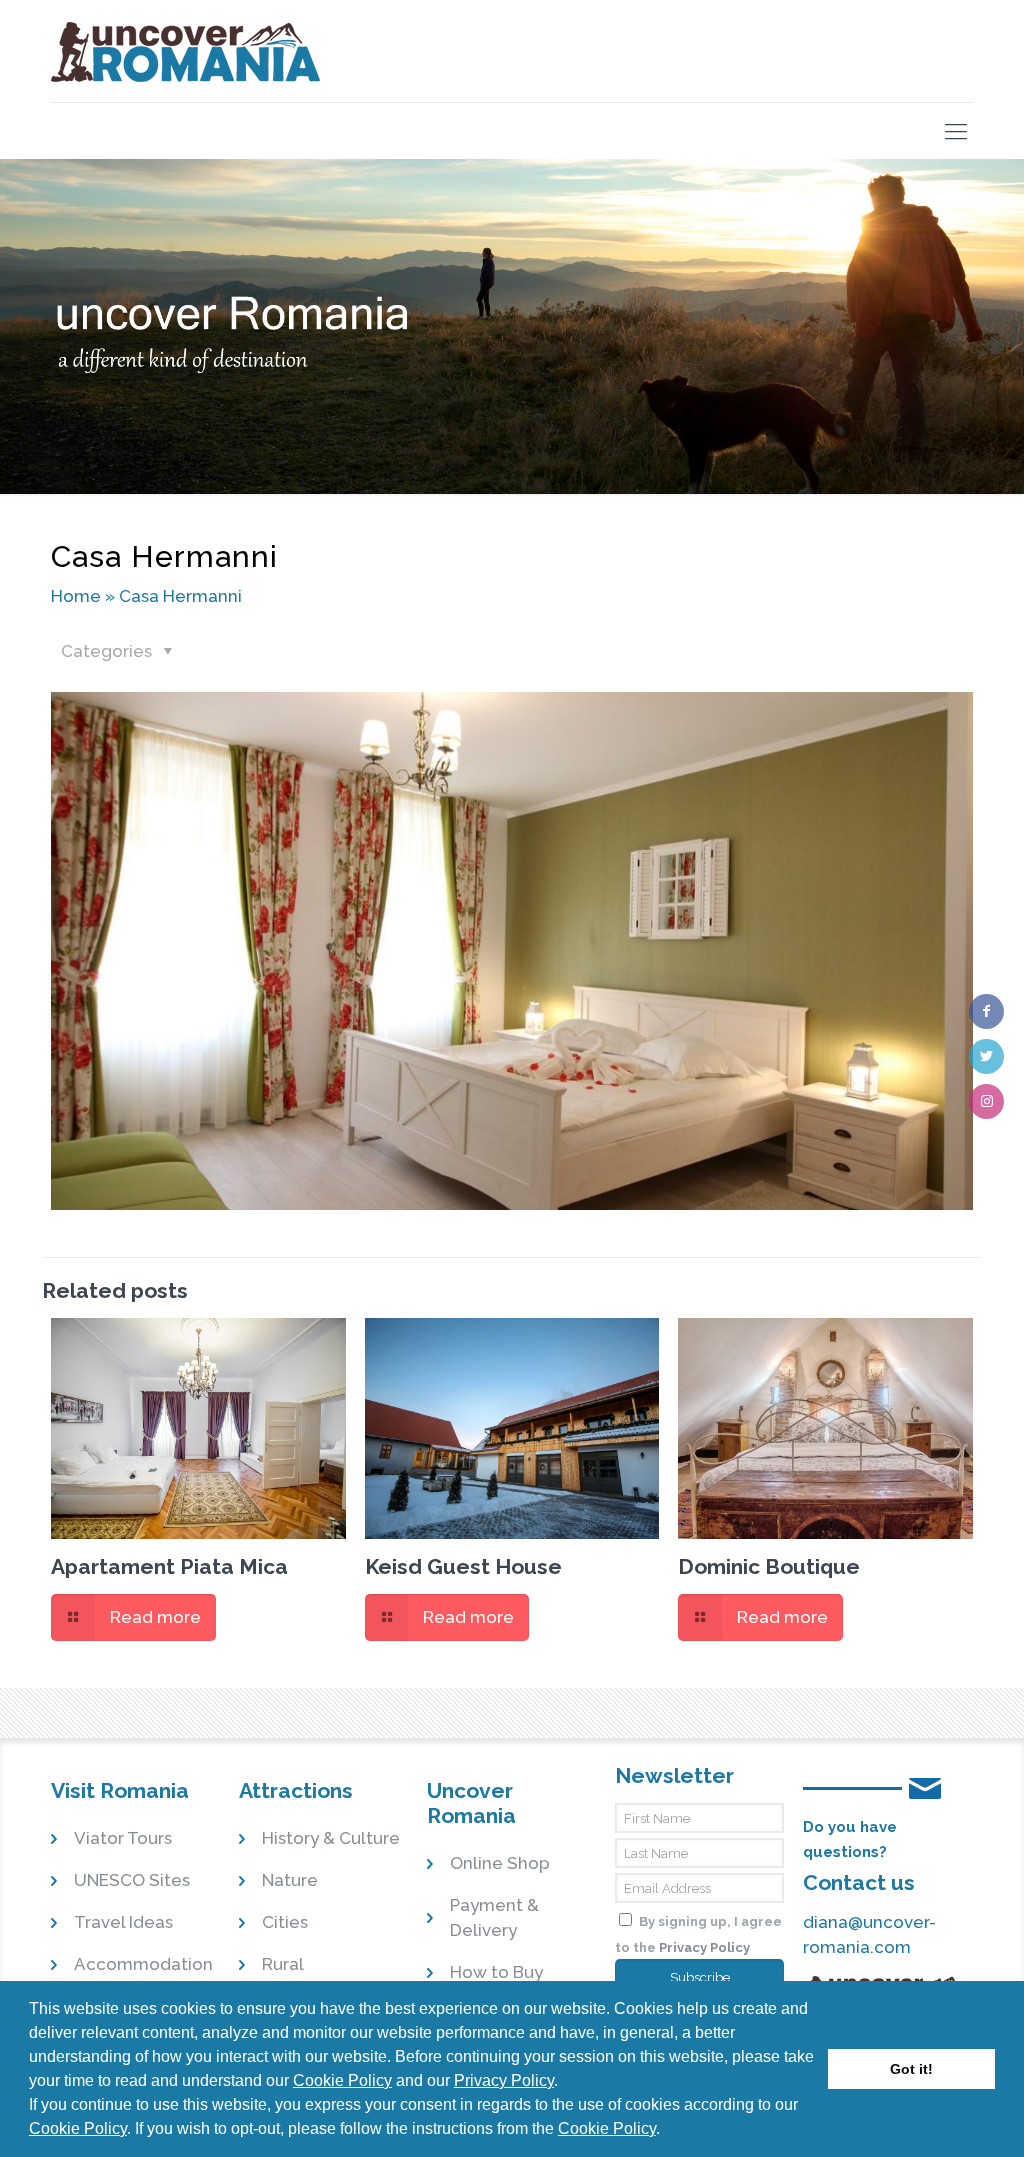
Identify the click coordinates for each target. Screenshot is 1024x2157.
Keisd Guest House (463, 1566)
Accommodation (143, 1964)
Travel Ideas (123, 1922)
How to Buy (496, 1972)
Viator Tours (123, 1838)
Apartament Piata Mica (169, 1566)
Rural (283, 1964)
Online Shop (500, 1863)
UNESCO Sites (132, 1880)
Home (76, 596)
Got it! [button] (911, 2069)
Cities (285, 1922)
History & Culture (331, 1838)
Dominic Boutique (769, 1566)
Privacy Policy (504, 2080)
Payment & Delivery (494, 1917)
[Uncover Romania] (186, 51)
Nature (290, 1880)
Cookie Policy (342, 2080)
